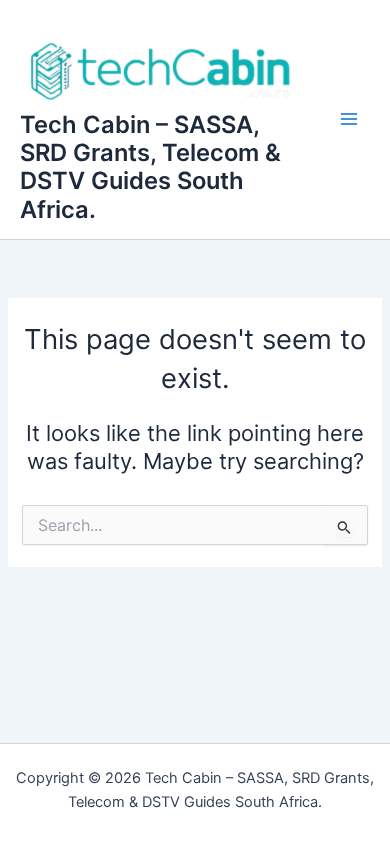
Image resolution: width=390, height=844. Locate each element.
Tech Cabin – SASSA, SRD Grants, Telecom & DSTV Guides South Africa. (150, 167)
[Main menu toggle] (349, 120)
